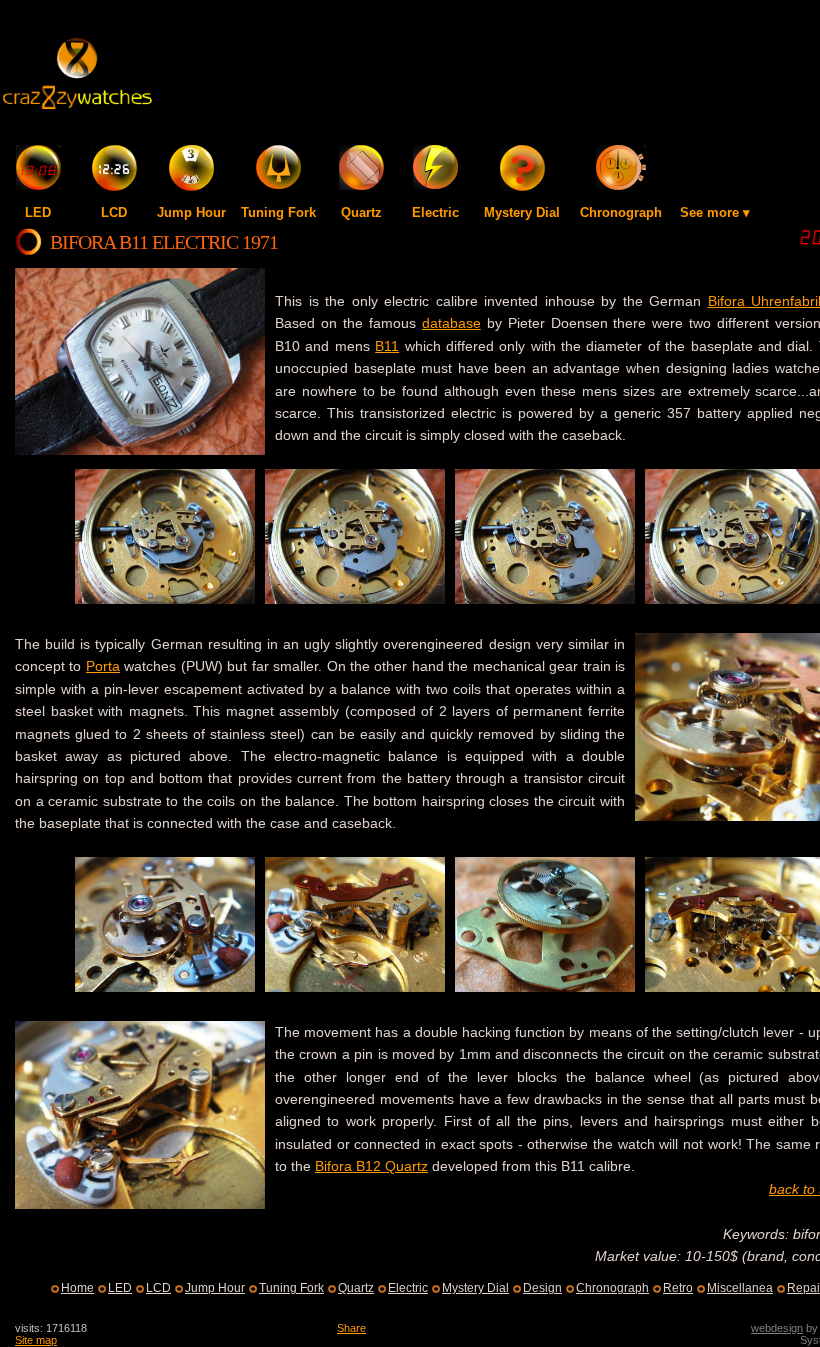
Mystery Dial (522, 212)
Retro (678, 1288)
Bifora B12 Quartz (371, 1166)
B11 (387, 346)
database (451, 323)
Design (542, 1288)
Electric (435, 212)
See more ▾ (715, 212)
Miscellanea (740, 1288)
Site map (36, 1340)
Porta (103, 666)
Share (351, 1328)
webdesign (777, 1328)
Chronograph (621, 212)
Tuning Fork (278, 212)
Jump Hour (191, 212)
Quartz (361, 212)
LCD (114, 212)
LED (38, 212)
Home (77, 1288)
